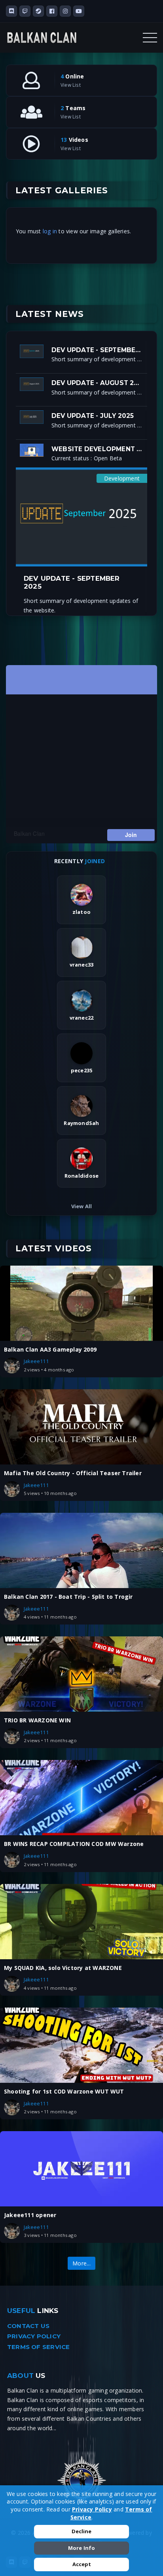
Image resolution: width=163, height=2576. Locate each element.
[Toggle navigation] (150, 38)
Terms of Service (38, 2347)
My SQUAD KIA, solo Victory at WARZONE (63, 1968)
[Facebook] (52, 11)
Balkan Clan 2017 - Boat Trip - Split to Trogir (68, 1597)
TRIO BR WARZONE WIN (37, 1720)
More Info (82, 2548)
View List (71, 85)
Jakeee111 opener (30, 2215)
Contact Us (28, 2326)
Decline (81, 2531)
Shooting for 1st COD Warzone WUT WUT (64, 2091)
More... (81, 2263)
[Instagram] (65, 11)
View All (82, 1206)
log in (50, 231)
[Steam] (38, 11)
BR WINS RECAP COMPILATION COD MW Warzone (74, 1844)
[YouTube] (79, 11)
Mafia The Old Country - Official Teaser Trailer (73, 1473)
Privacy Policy (34, 2336)
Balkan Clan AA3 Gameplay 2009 (50, 1349)
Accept (82, 2564)
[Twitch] (25, 11)
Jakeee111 (36, 1361)
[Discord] (11, 11)
